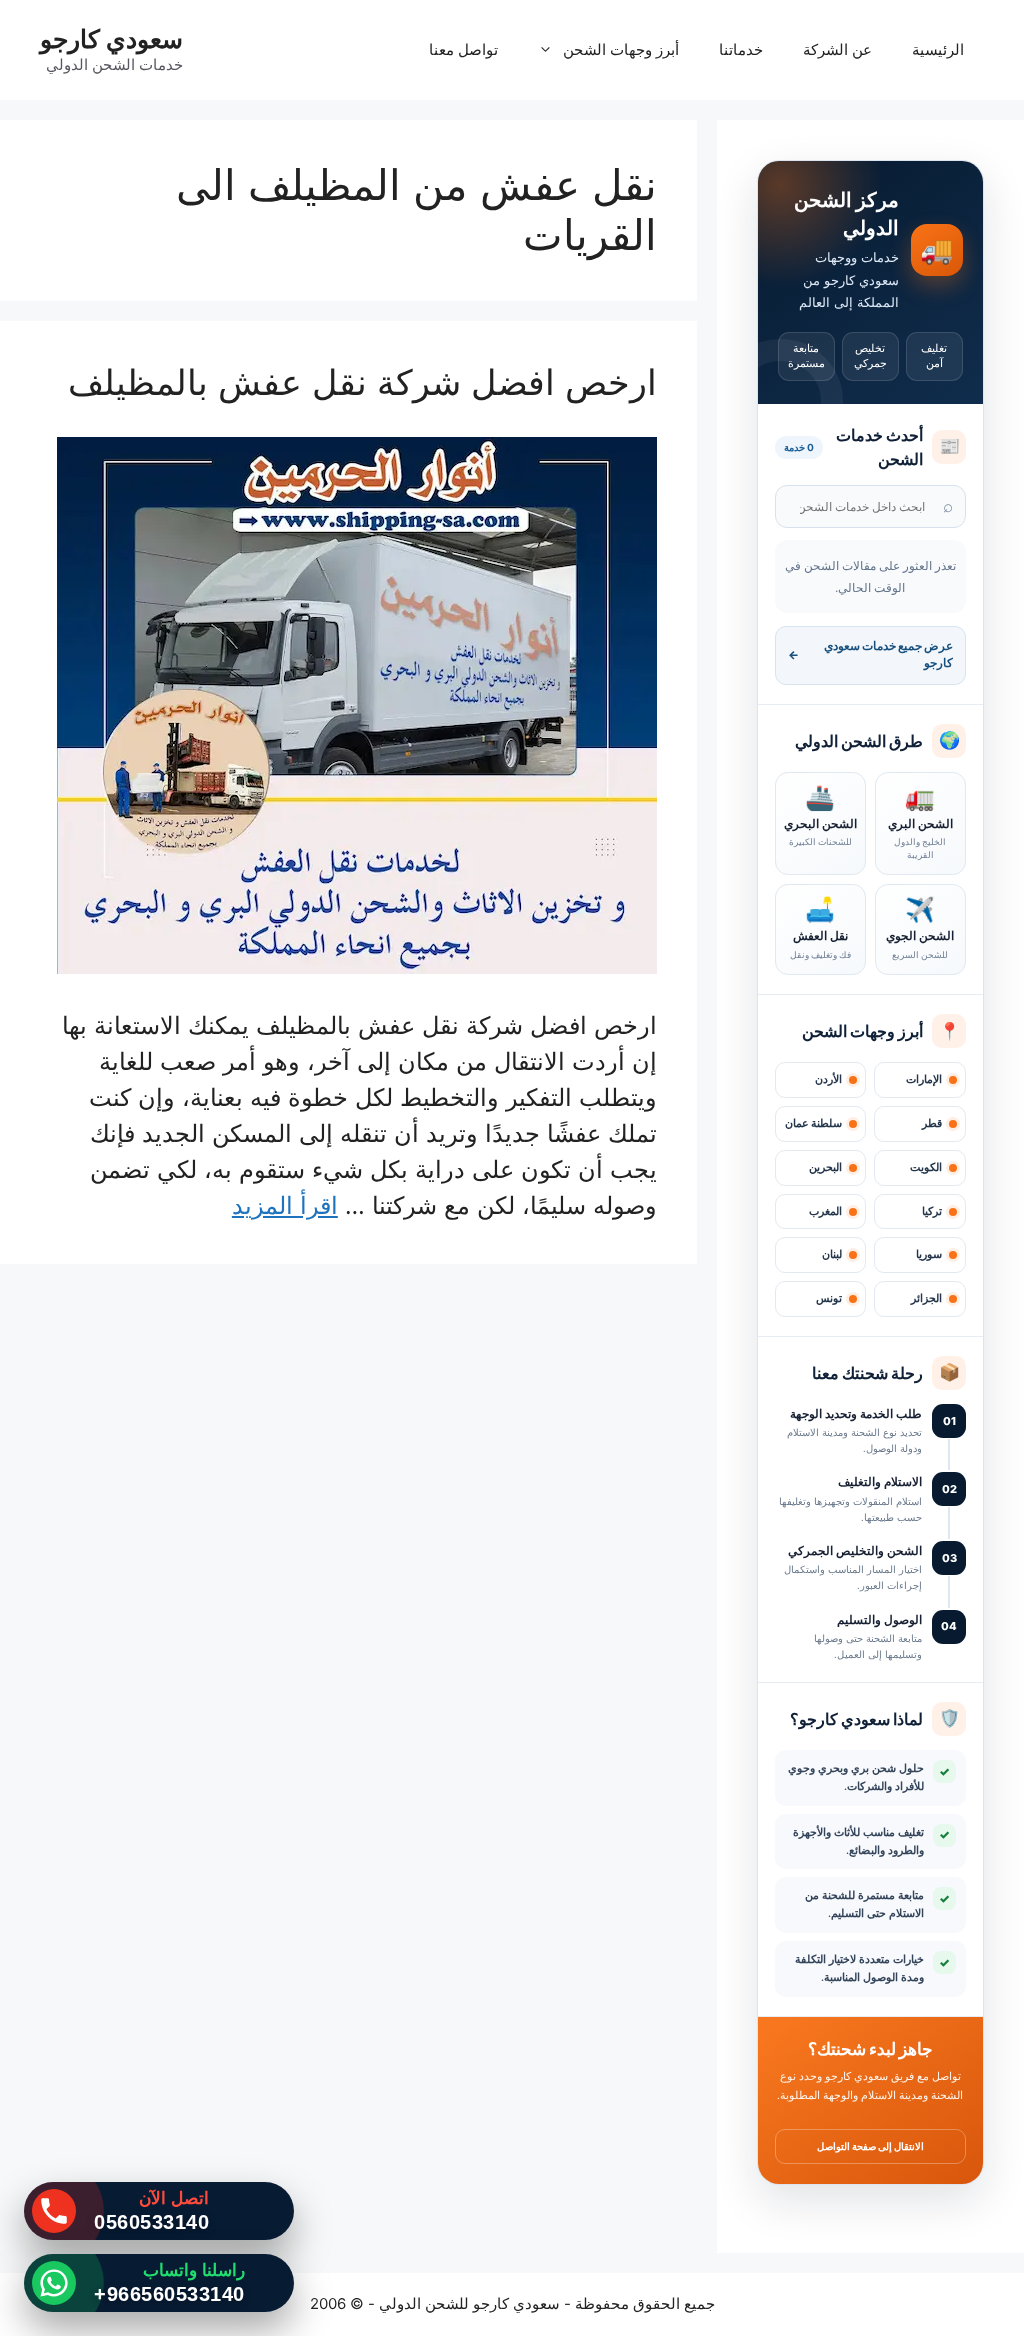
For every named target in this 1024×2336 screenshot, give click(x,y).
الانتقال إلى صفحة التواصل (870, 2146)
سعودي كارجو (111, 39)
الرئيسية (938, 49)
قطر (932, 1123)
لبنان (832, 1254)
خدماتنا (741, 49)
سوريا (929, 1254)
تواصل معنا (463, 49)
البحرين (825, 1167)
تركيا (932, 1211)
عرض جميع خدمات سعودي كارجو (870, 654)
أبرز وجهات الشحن (621, 49)
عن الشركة (837, 49)
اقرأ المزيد (285, 1205)
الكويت (926, 1167)
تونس (829, 1298)
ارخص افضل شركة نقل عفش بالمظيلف (362, 382)
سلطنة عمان (813, 1123)
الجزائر (926, 1298)
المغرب (825, 1211)
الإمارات (924, 1079)
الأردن (828, 1079)
